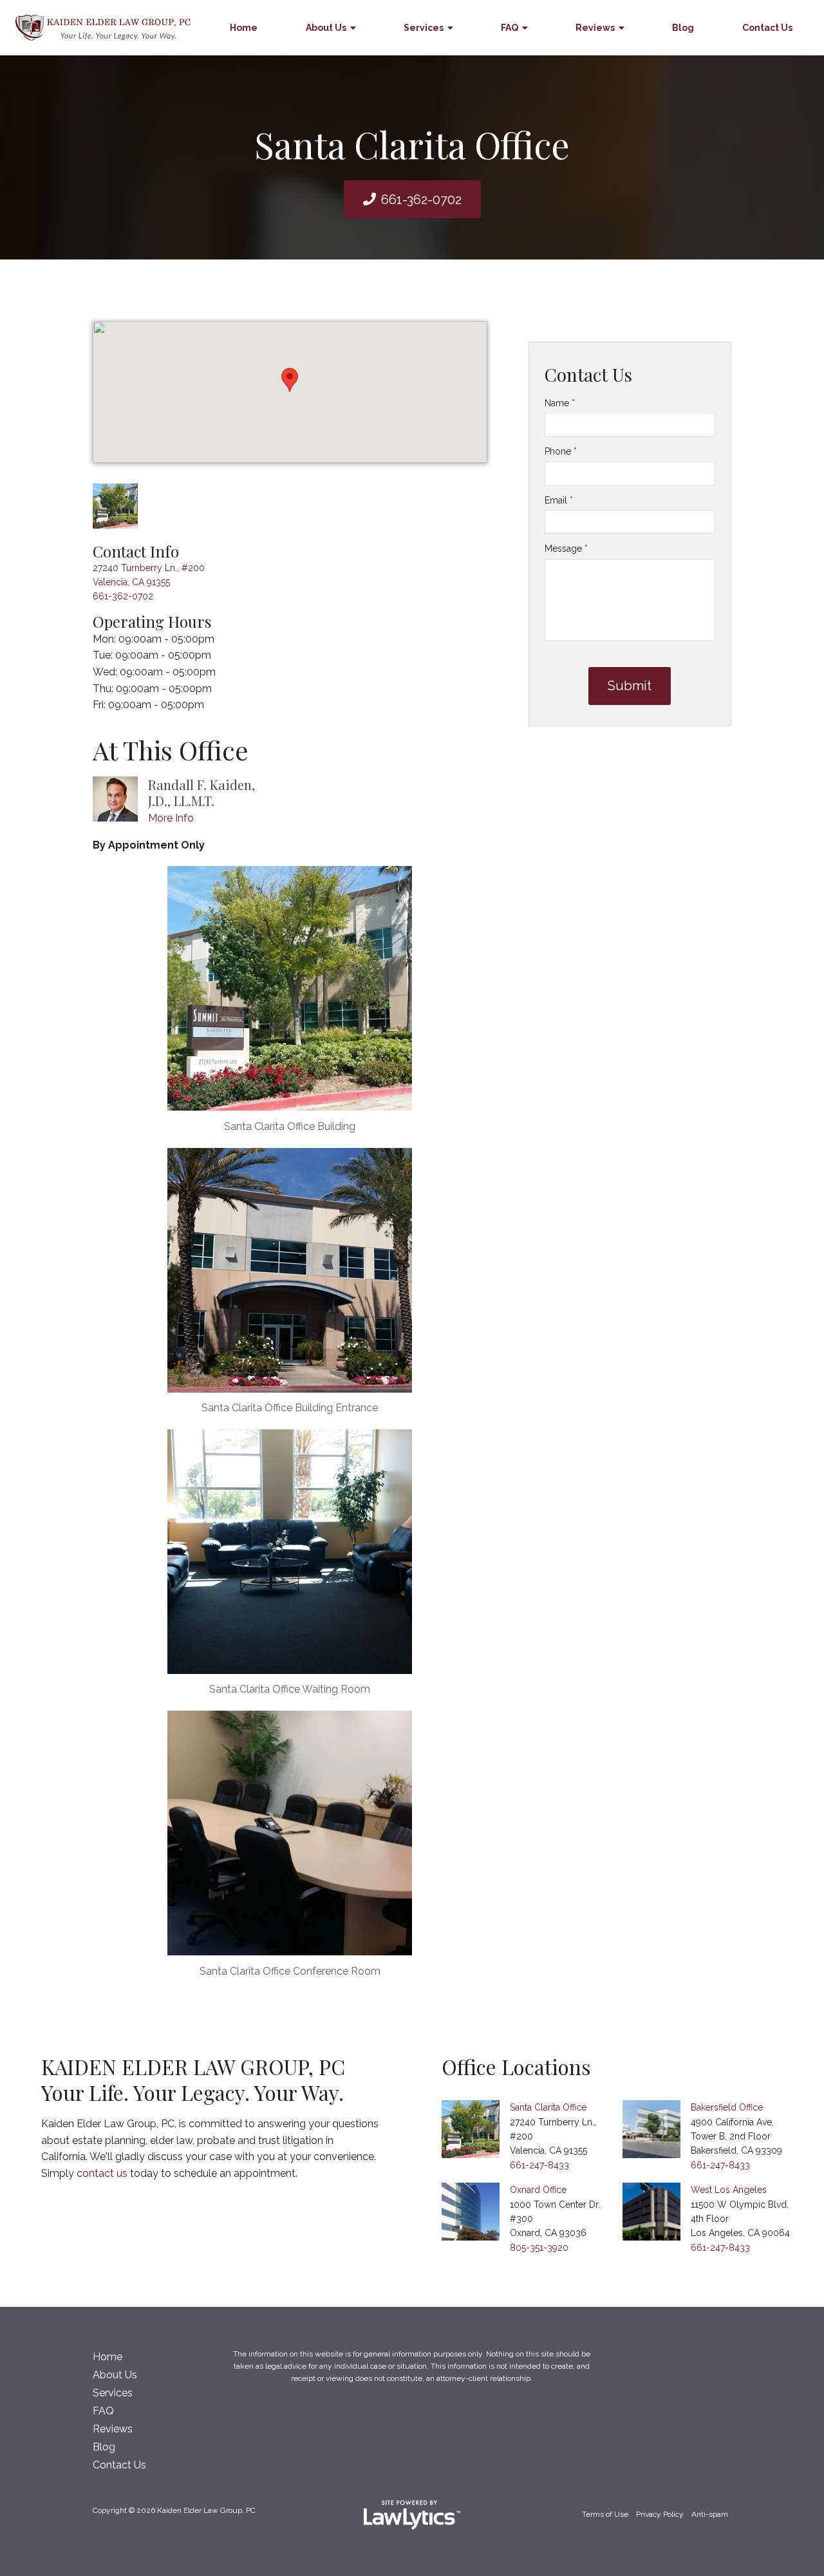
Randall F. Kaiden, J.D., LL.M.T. (201, 793)
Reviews (595, 28)
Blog (683, 28)
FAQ (510, 28)
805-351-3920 (539, 2248)
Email (559, 500)
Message (566, 549)
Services (424, 28)
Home (244, 28)
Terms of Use (605, 2514)
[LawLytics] (412, 2515)
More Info (171, 818)
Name (560, 403)
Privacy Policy (660, 2514)
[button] (290, 380)
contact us (102, 2173)
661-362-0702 (421, 200)
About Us (326, 28)
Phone (561, 451)
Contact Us (767, 28)
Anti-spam (710, 2514)
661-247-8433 (539, 2165)
